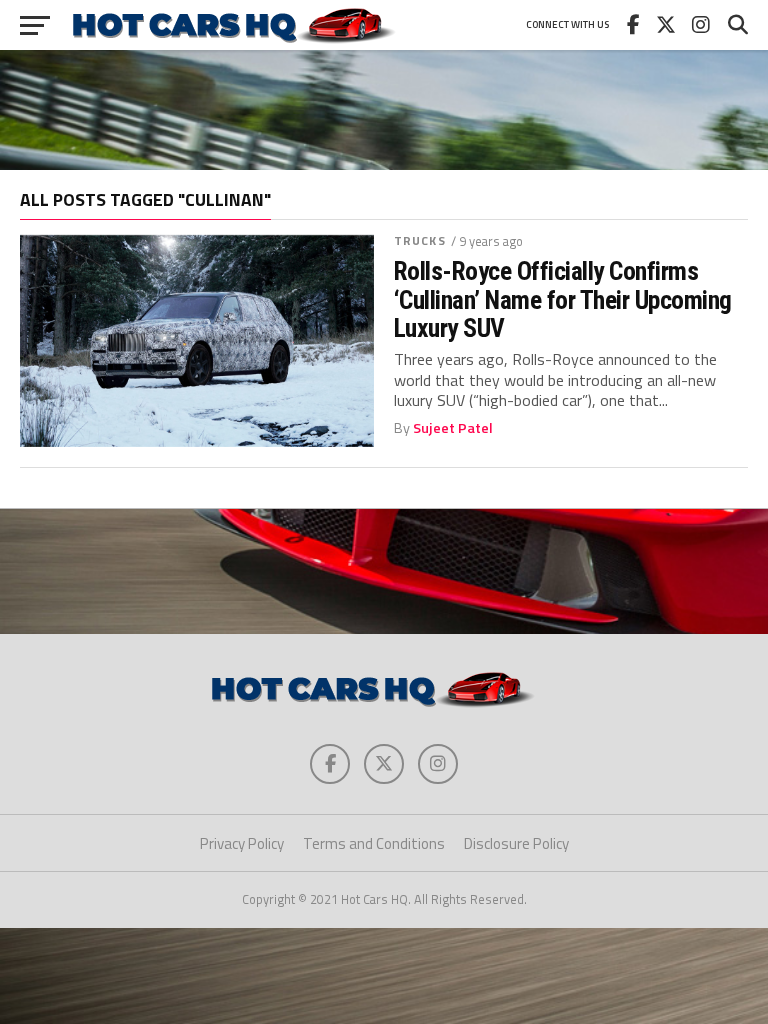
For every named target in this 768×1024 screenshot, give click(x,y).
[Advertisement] (384, 110)
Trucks (420, 240)
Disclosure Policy (516, 843)
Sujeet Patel (453, 428)
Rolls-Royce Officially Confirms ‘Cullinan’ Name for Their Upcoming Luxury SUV (563, 299)
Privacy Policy (242, 843)
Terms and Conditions (374, 843)
